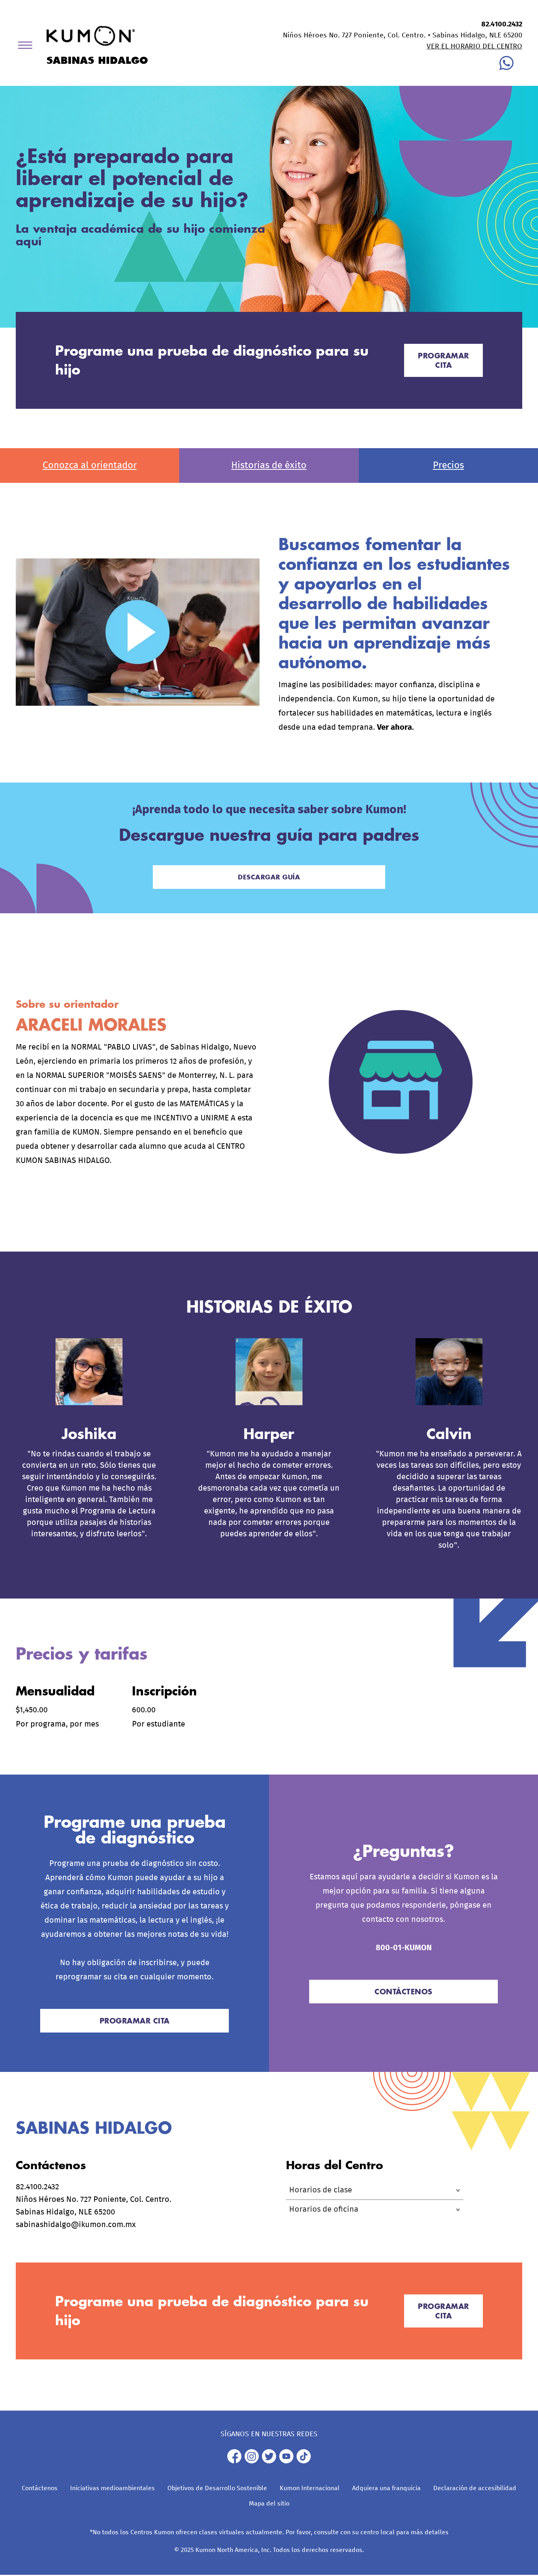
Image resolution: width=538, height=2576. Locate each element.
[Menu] (28, 47)
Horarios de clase (321, 2190)
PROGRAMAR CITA (443, 360)
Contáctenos (40, 2488)
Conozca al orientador (90, 465)
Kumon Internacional (310, 2488)
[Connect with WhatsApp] (506, 68)
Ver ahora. (395, 727)
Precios (448, 465)
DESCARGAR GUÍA (269, 877)
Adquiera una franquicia (386, 2488)
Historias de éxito (269, 465)
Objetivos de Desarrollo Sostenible (217, 2488)
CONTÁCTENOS (403, 1992)
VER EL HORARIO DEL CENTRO (474, 46)
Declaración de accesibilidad (475, 2488)
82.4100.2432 (502, 24)
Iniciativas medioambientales (112, 2488)
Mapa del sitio (269, 2504)
